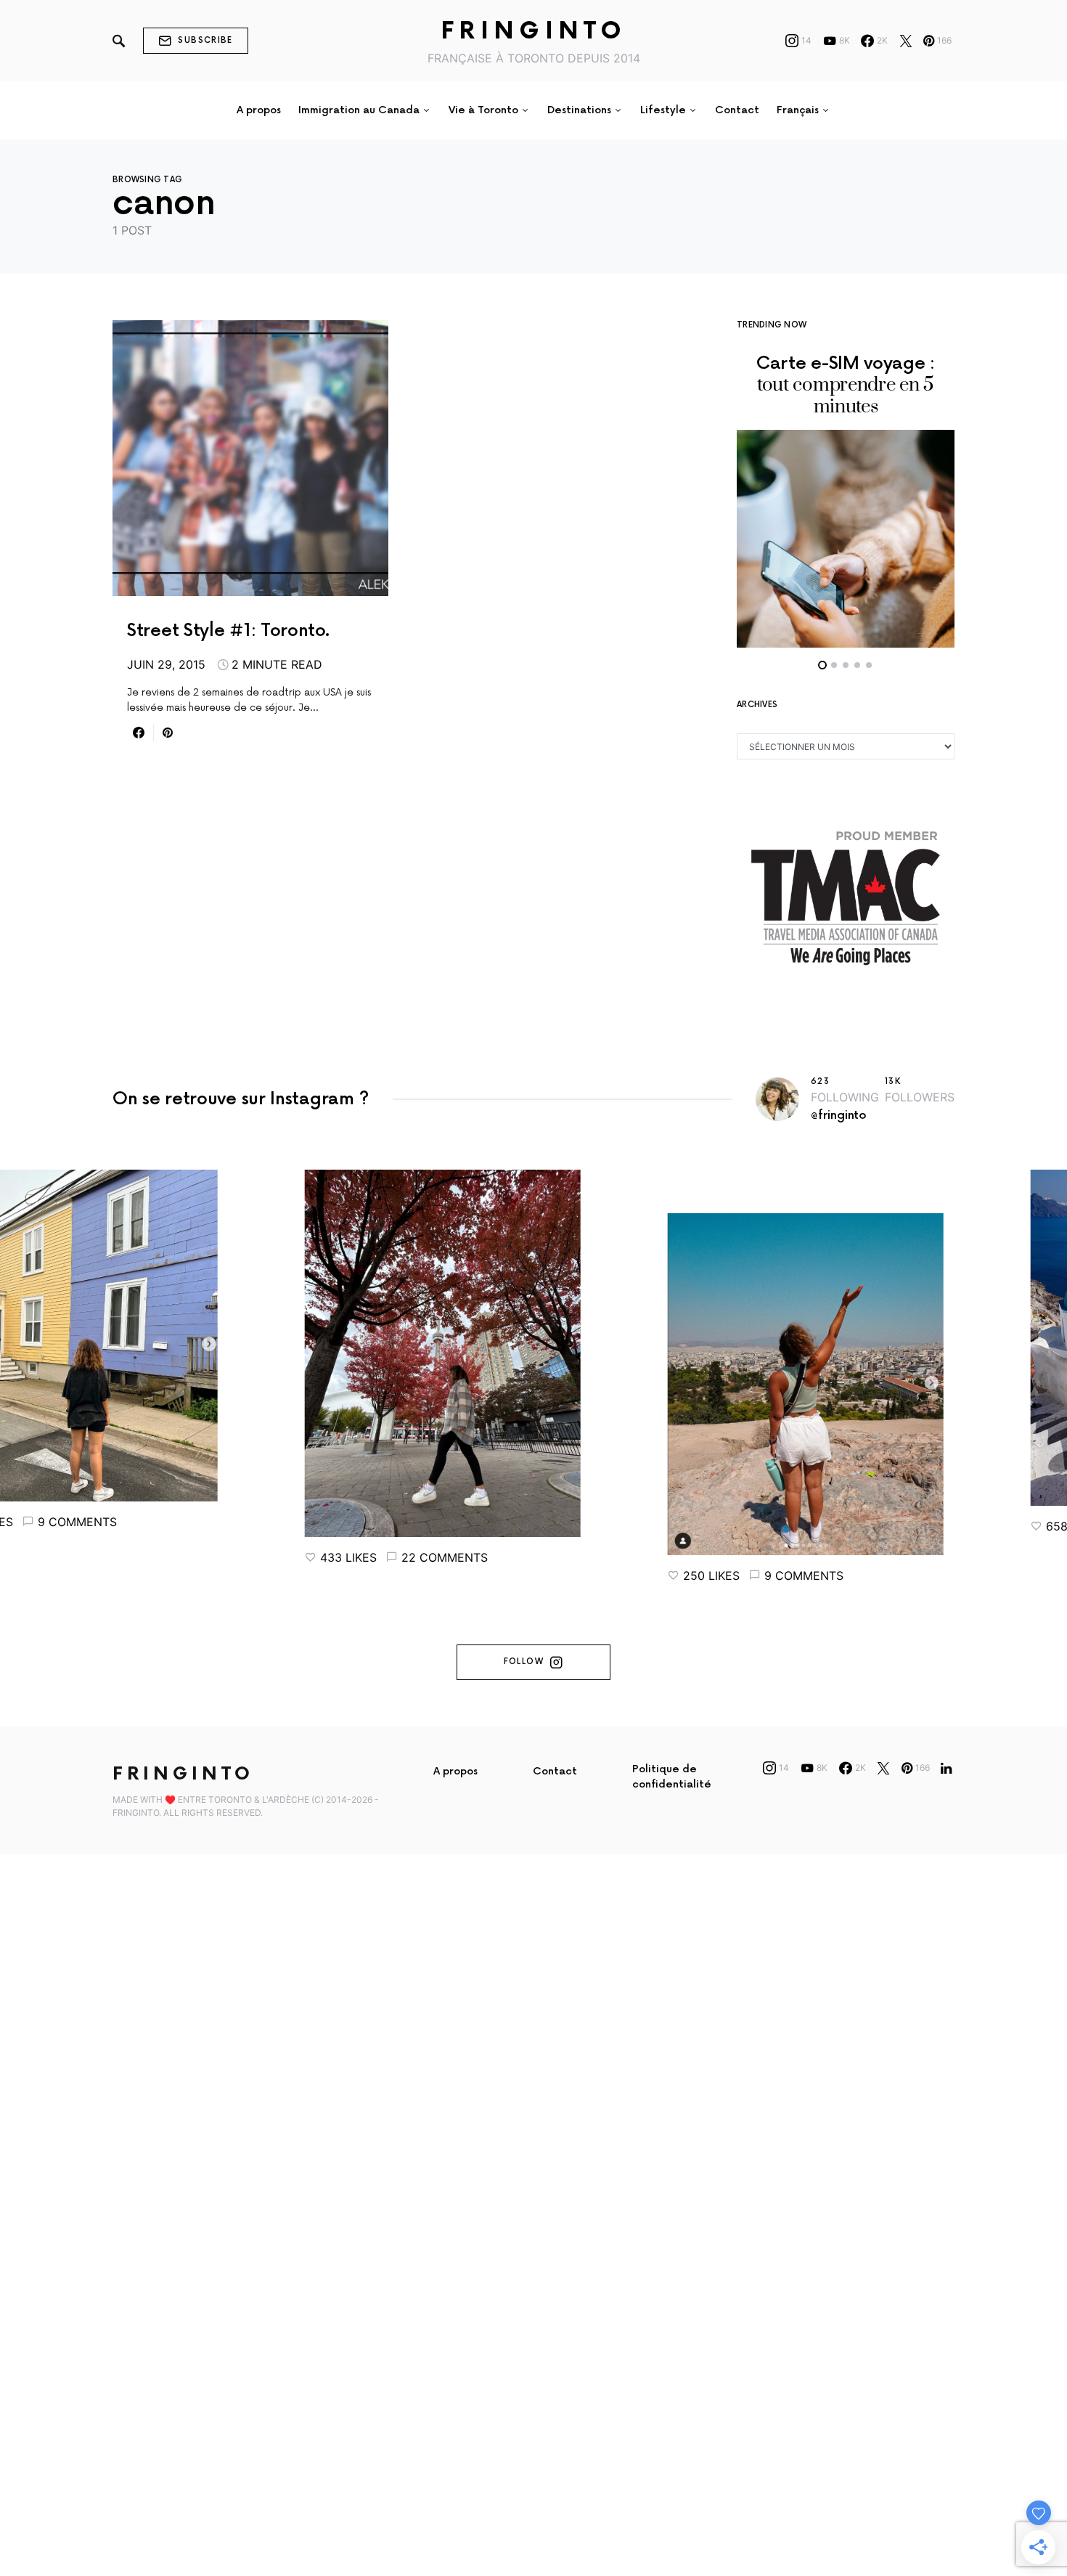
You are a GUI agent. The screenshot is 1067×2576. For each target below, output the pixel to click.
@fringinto (839, 1116)
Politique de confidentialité (672, 1777)
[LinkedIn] (946, 1768)
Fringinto (534, 32)
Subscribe (205, 40)
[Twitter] (906, 41)
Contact (555, 1771)
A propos (455, 1771)
